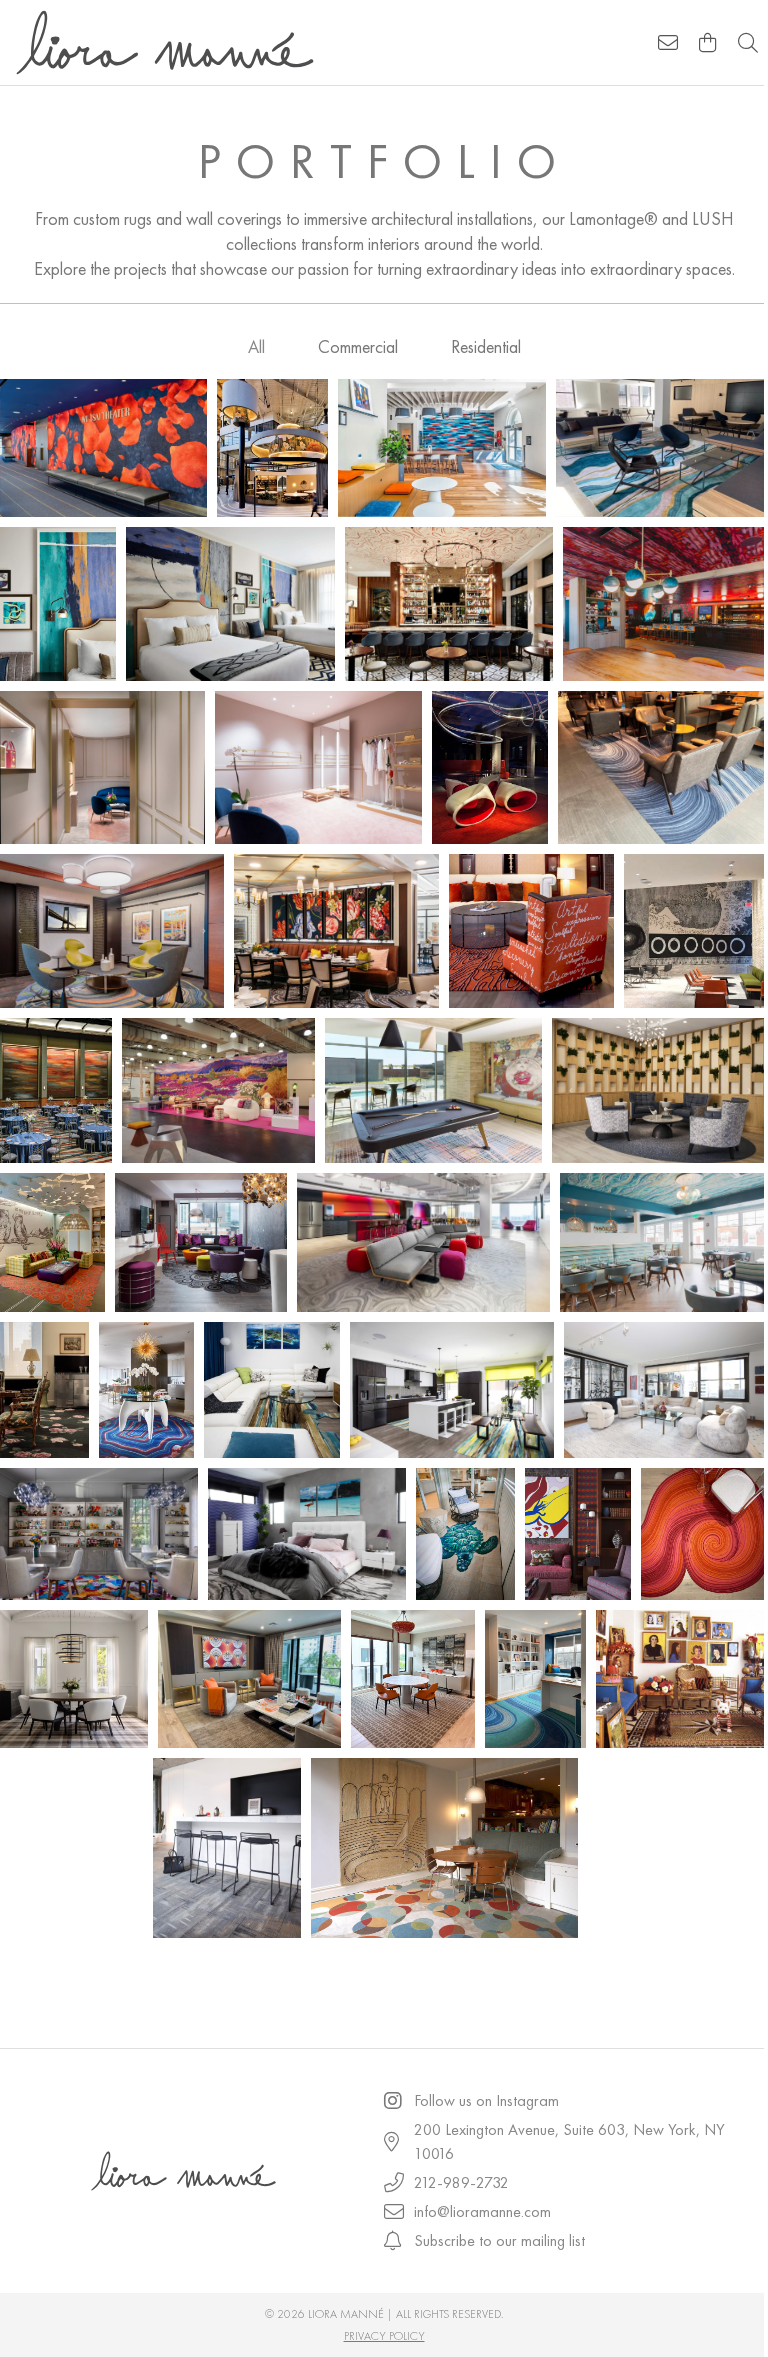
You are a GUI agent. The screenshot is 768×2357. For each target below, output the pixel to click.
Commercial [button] (358, 346)
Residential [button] (486, 346)
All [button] (256, 346)
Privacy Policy (384, 2336)
